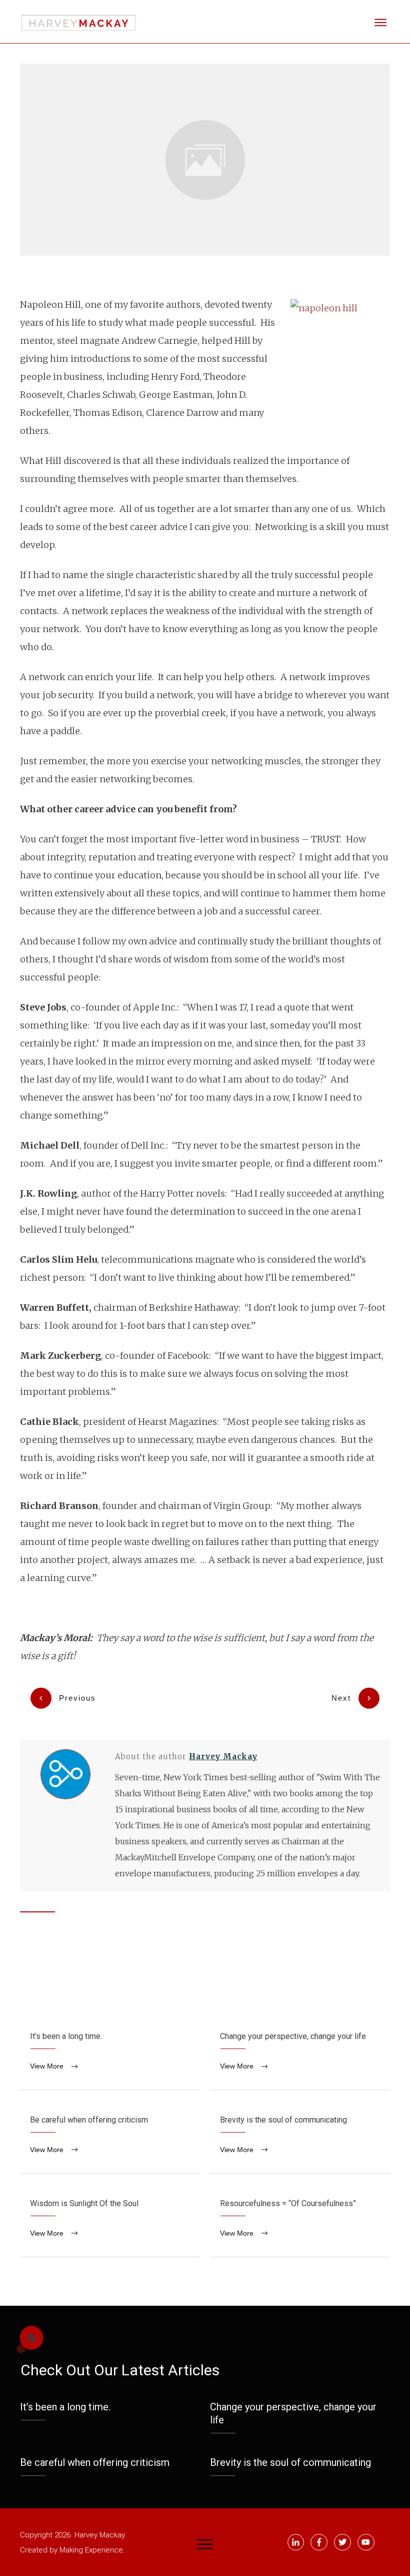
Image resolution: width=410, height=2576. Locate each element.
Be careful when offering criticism (110, 2137)
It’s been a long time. (110, 2053)
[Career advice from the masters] (205, 159)
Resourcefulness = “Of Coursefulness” (300, 2220)
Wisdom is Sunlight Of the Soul (110, 2220)
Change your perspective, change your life (300, 2053)
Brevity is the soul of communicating (300, 2137)
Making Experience (91, 2550)
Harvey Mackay (223, 1756)
